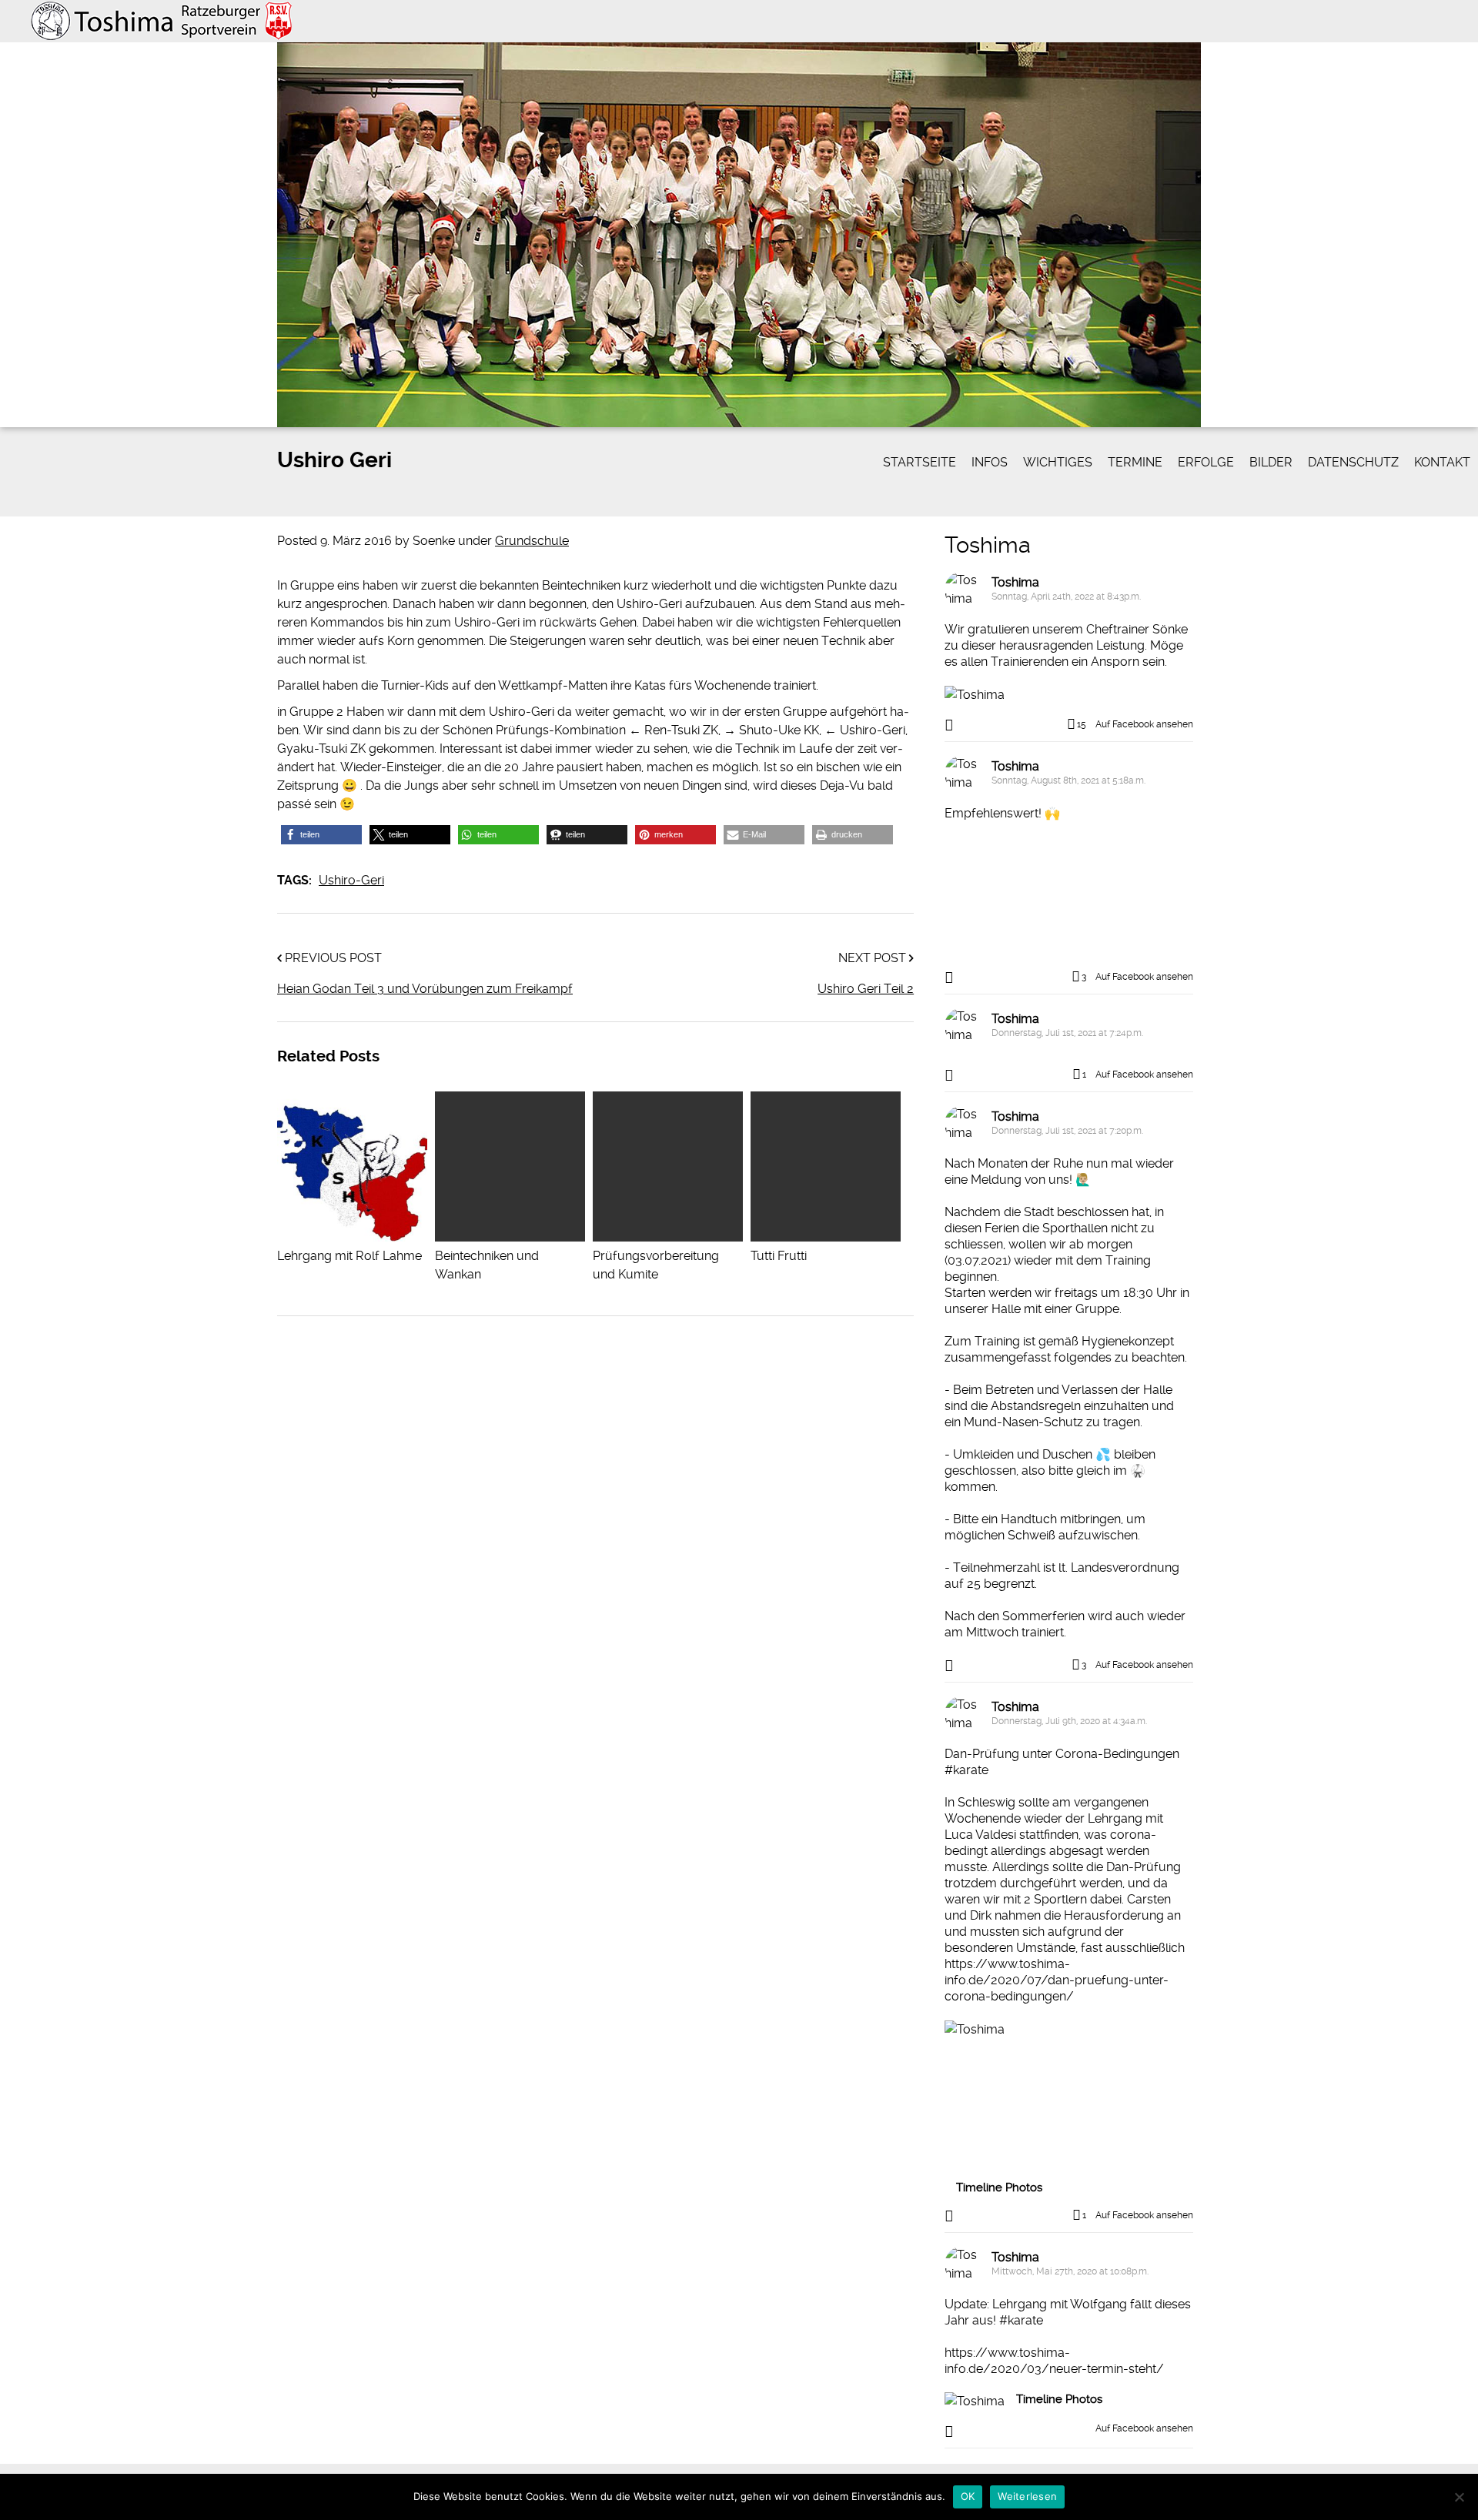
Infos (990, 462)
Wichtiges (1058, 462)
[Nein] (1459, 2497)
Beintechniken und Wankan (487, 1265)
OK (968, 2496)
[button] (321, 835)
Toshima (988, 545)
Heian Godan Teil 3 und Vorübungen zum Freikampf (425, 989)
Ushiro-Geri (351, 880)
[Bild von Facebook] (1007, 892)
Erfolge (1206, 462)
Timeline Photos (999, 2187)
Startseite (920, 462)
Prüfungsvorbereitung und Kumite (656, 1265)
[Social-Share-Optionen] (951, 725)
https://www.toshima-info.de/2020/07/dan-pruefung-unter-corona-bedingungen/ (1057, 1980)
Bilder (1271, 462)
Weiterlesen (1027, 2496)
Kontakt (1442, 462)
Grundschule (532, 541)
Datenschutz (1353, 462)
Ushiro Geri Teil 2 (866, 989)
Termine (1135, 462)
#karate (966, 1770)
